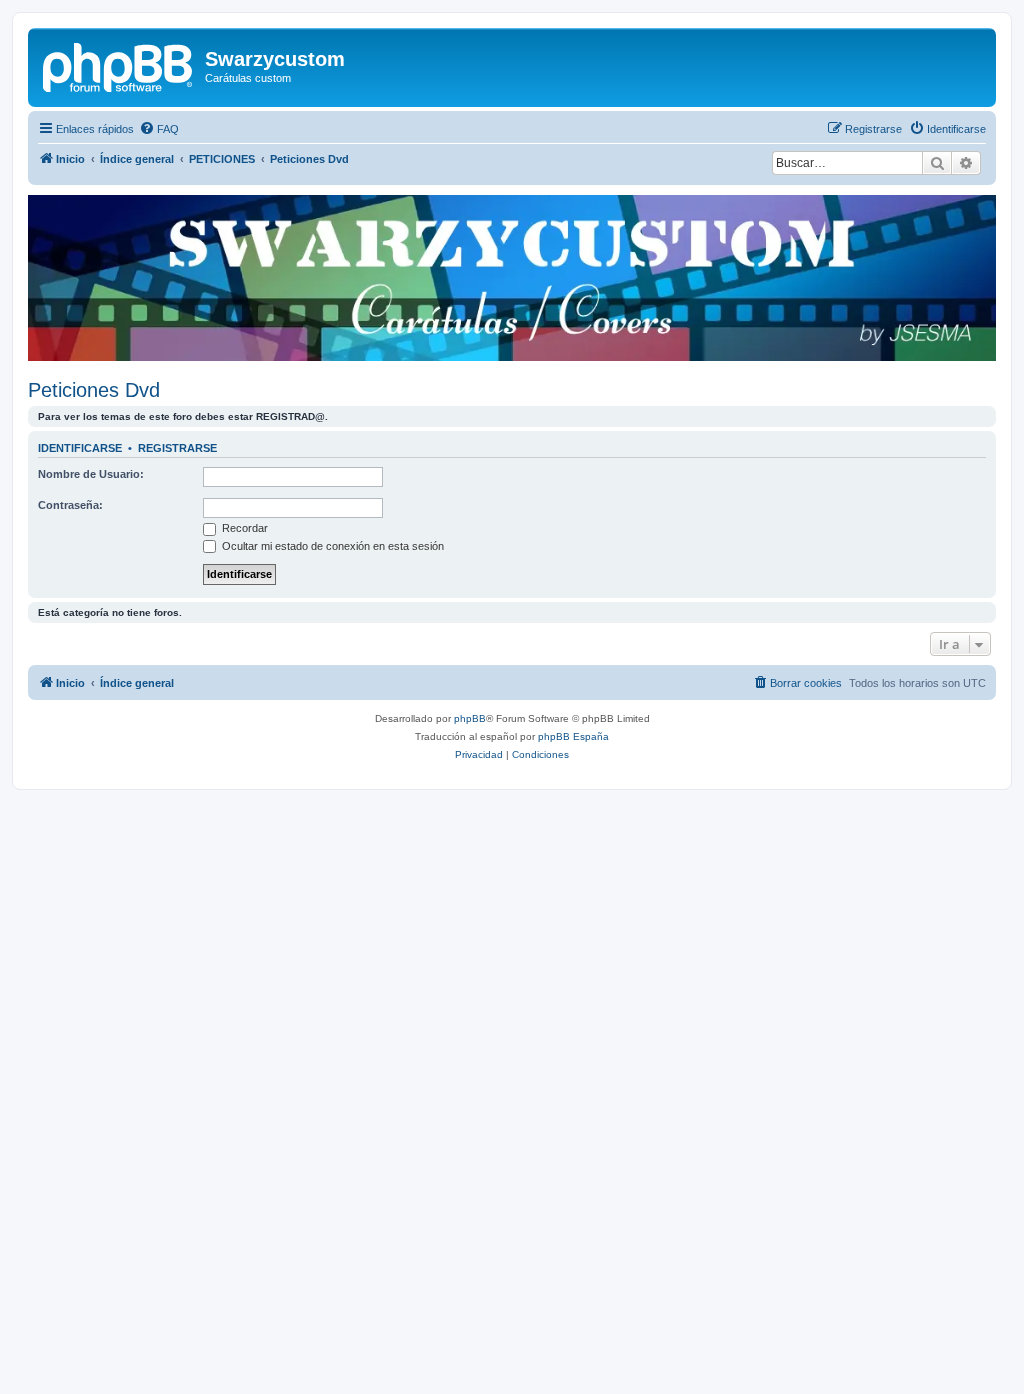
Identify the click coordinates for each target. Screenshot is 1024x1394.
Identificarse (80, 448)
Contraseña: (70, 505)
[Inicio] (119, 65)
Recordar (243, 528)
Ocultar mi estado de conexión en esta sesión (331, 546)
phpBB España (573, 736)
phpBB (470, 718)
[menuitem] (159, 129)
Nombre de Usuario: (91, 474)
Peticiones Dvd (94, 390)
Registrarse (177, 448)
